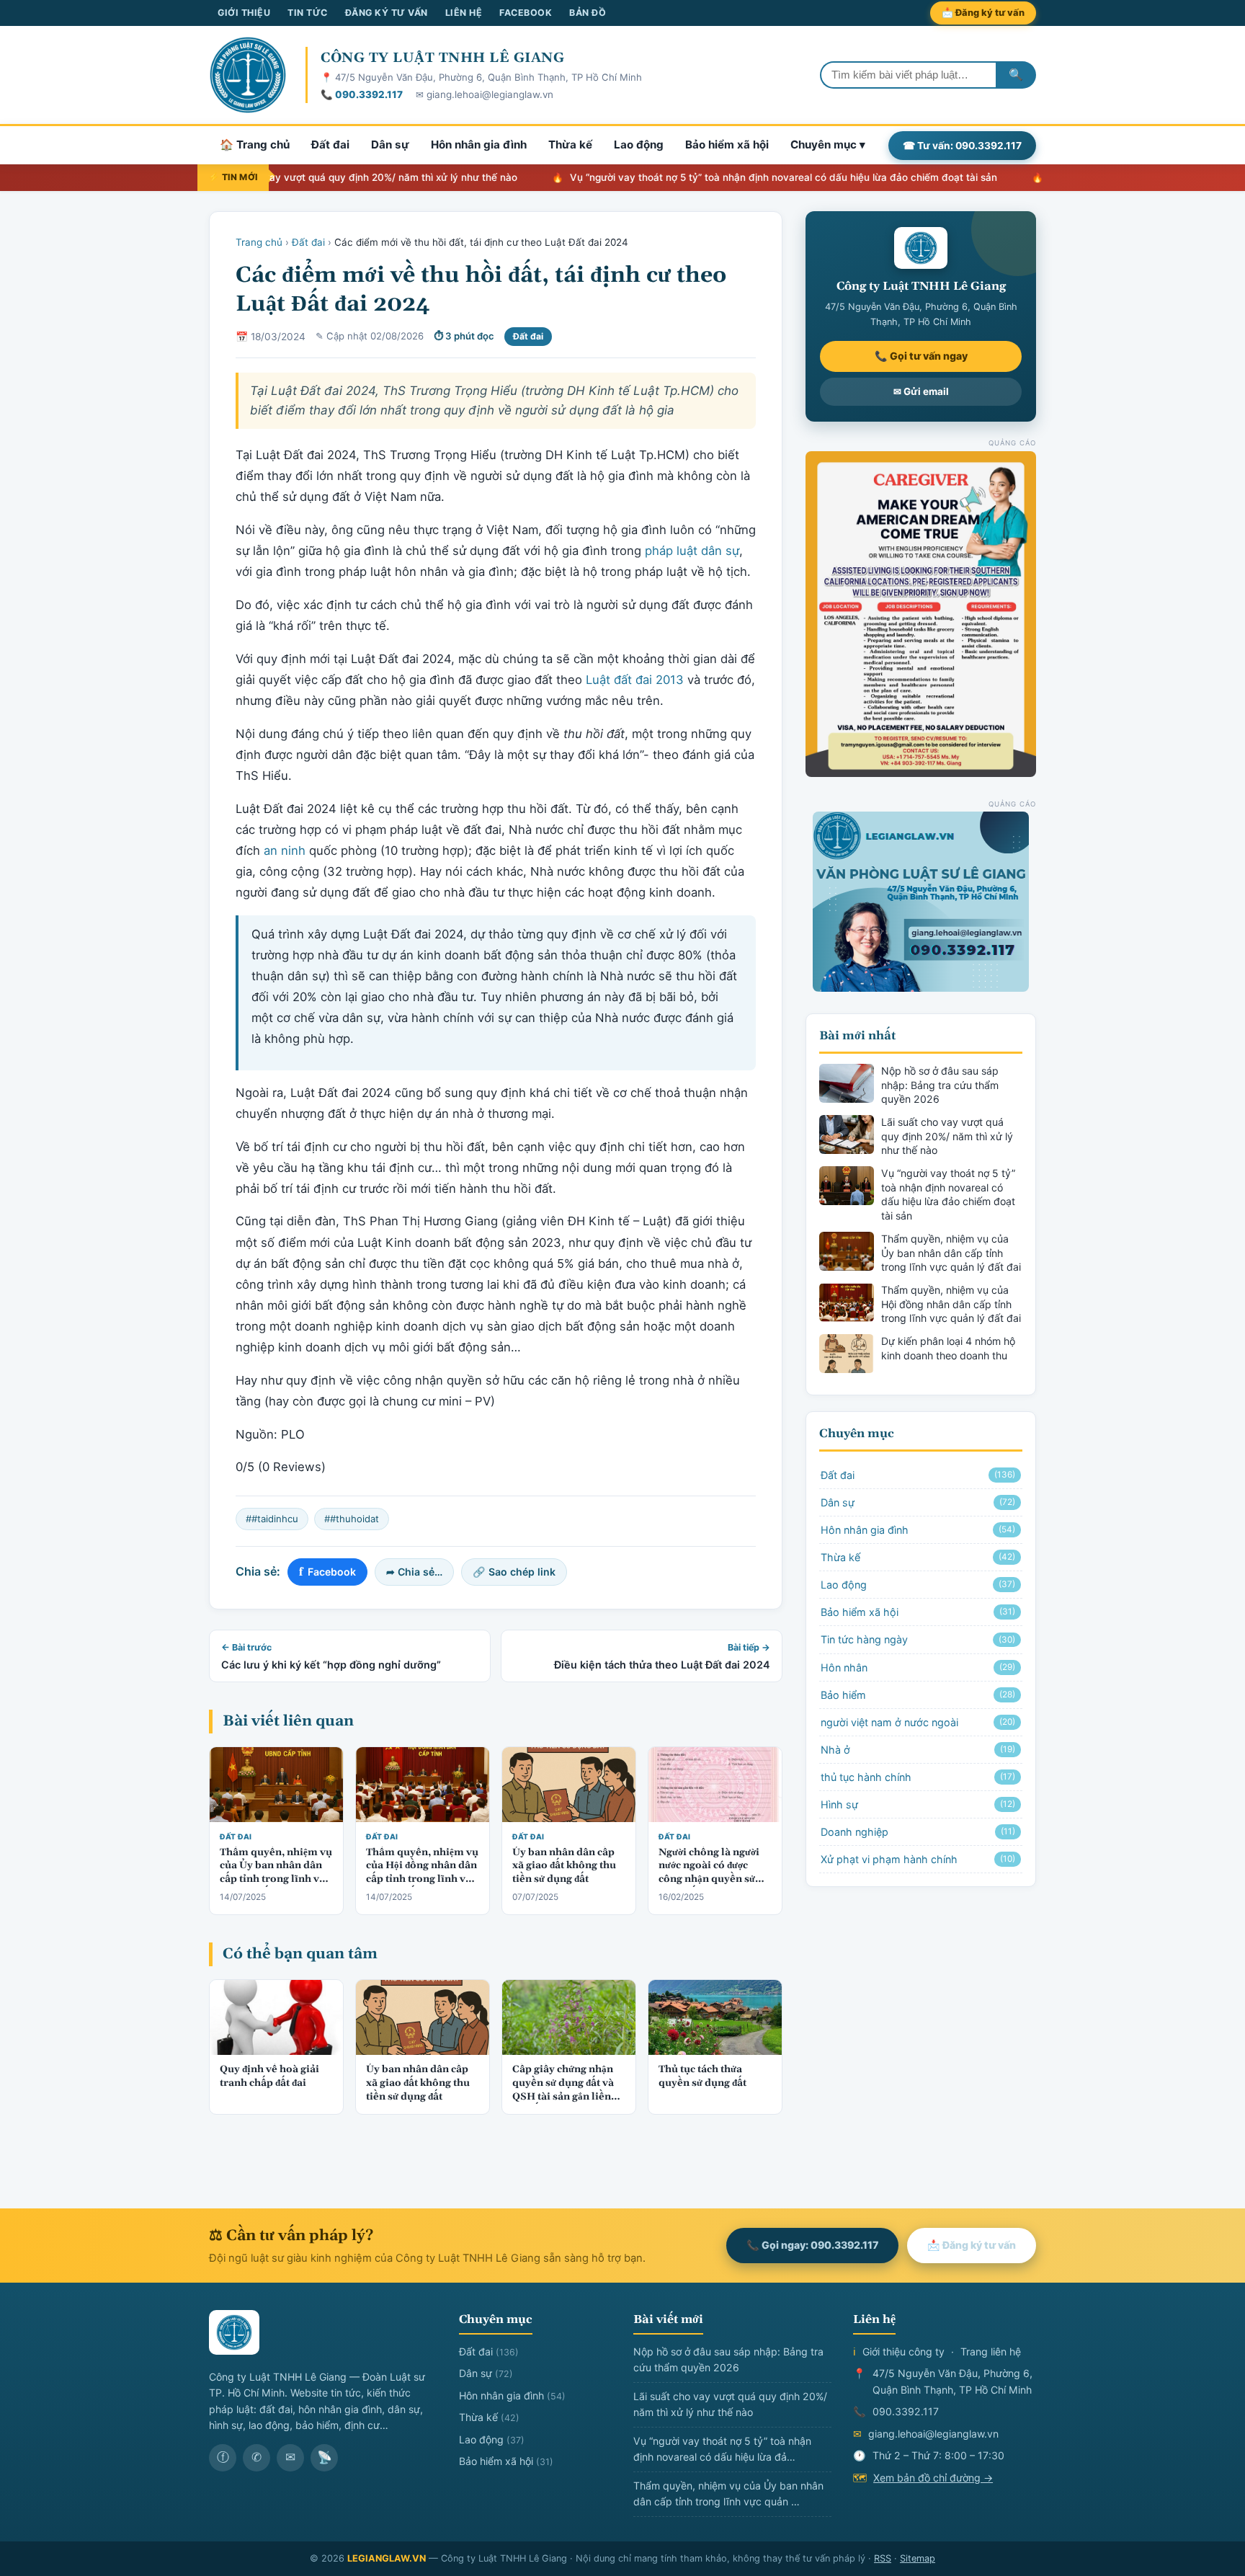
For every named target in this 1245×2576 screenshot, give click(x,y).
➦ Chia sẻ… (414, 1572)
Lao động (639, 145)
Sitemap (918, 2558)
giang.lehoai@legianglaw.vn (933, 2434)
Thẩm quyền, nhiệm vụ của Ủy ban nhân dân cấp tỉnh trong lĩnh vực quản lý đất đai (276, 1873)
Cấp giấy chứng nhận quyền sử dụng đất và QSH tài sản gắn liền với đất (563, 2090)
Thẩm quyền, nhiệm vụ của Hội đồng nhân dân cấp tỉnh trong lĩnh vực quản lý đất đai (422, 1873)
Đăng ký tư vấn (387, 13)
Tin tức (308, 13)
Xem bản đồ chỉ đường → (933, 2478)
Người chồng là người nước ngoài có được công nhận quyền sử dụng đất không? (709, 1873)
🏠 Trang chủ (255, 145)
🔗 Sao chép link (514, 1572)
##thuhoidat (352, 1519)
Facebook (526, 13)
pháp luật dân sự (692, 551)
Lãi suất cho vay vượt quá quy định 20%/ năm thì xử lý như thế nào (301, 177)
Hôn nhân (918, 1667)
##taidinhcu (272, 1519)
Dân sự (390, 145)
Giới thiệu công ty (903, 2351)
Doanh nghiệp (918, 1832)
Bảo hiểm (918, 1695)
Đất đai (330, 145)
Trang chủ (259, 242)
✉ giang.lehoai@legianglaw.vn (485, 94)
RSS (883, 2558)
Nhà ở (918, 1750)
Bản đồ (588, 13)
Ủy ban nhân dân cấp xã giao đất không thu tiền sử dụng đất (564, 1866)
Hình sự (918, 1804)
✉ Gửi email (921, 391)
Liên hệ (464, 13)
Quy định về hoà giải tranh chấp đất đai (269, 2077)
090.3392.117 (906, 2411)
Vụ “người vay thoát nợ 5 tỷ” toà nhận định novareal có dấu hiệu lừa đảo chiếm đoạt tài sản (724, 177)
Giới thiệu (244, 13)
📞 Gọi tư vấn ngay (921, 356)
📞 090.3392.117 (362, 94)
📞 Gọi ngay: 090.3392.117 (812, 2245)
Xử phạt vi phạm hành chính (918, 1859)
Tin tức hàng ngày (918, 1639)
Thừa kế (570, 145)
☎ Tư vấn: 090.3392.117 (962, 145)
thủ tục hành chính (918, 1777)
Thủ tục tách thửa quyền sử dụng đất (702, 2077)
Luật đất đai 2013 (635, 680)
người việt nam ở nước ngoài (918, 1722)
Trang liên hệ (991, 2351)
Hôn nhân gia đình (479, 145)
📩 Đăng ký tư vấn (983, 13)
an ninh (285, 850)
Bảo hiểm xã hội (727, 145)
